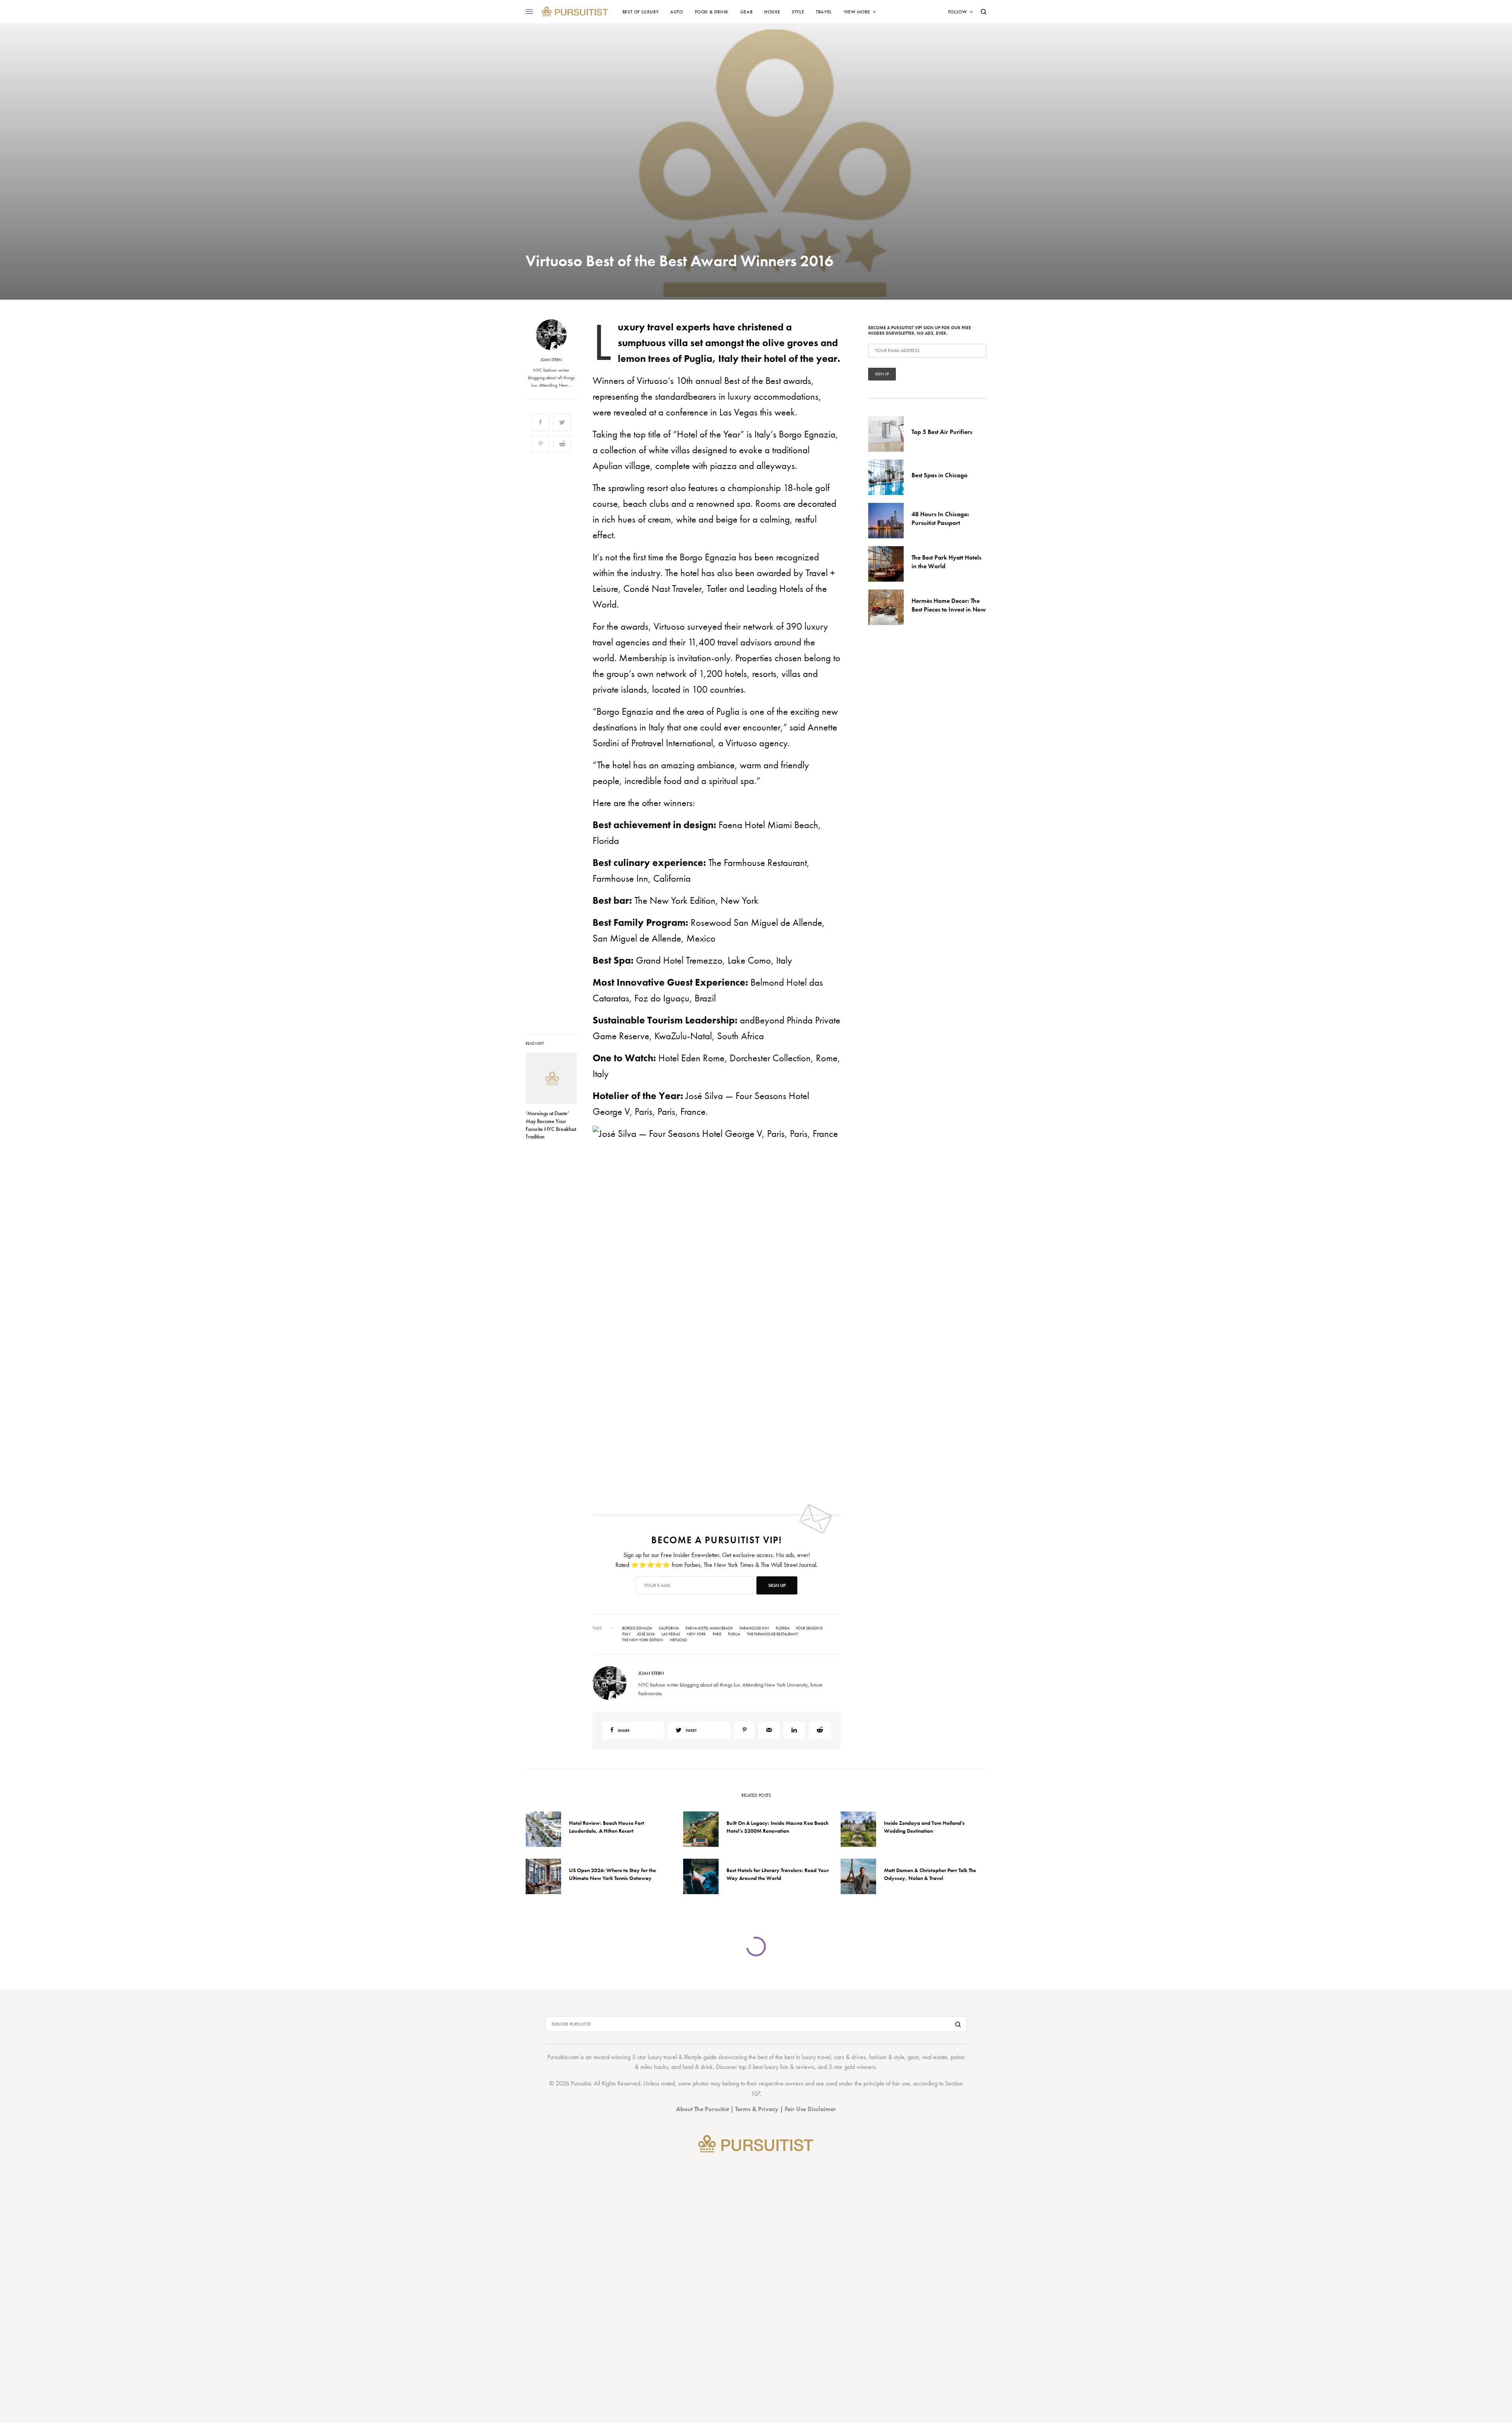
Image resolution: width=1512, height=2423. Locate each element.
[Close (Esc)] (898, 1134)
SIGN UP (833, 1254)
